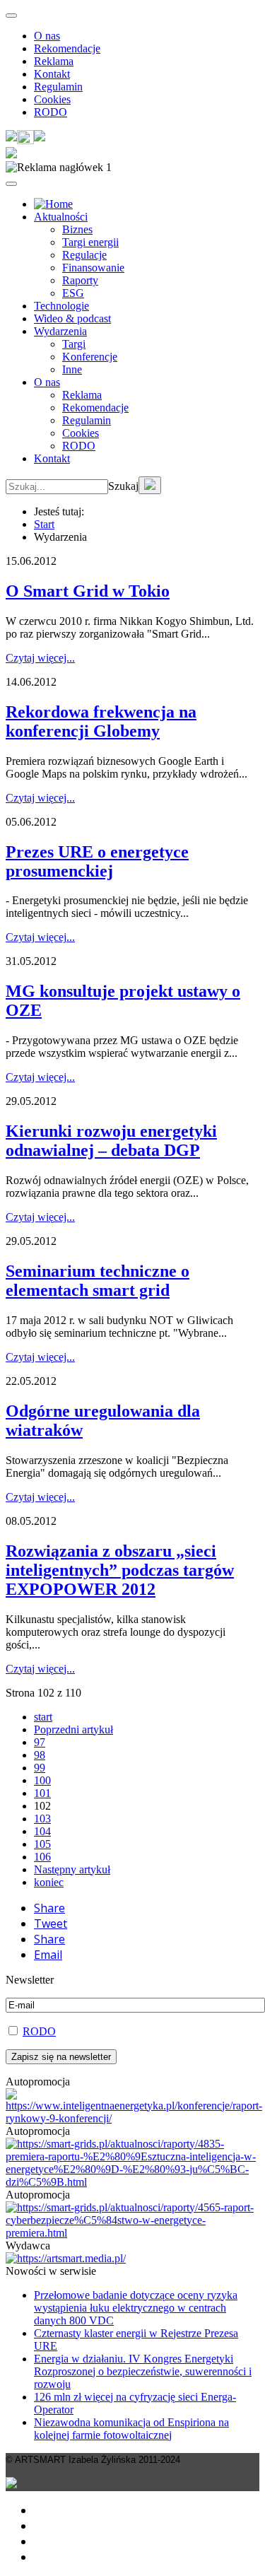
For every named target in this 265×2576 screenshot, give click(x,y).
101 (42, 1793)
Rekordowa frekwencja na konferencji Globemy (101, 721)
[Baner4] (134, 2118)
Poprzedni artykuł (73, 1729)
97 (40, 1742)
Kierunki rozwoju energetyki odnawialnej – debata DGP (111, 1141)
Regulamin (58, 87)
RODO (51, 112)
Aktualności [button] (61, 217)
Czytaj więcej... (40, 658)
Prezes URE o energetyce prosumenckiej (97, 861)
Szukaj (123, 486)
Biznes (77, 229)
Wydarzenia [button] (60, 331)
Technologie (61, 306)
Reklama (54, 61)
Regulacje (84, 255)
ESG (73, 293)
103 (42, 1819)
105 (42, 1844)
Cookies (52, 99)
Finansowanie (93, 268)
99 (40, 1768)
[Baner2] (132, 2233)
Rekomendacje (67, 48)
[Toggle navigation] (11, 16)
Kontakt (52, 74)
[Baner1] (132, 2182)
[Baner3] (66, 2258)
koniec (49, 1882)
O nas (47, 36)
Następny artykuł (72, 1869)
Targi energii (90, 242)
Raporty (80, 280)
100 (42, 1780)
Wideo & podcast (72, 318)
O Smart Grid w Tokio (88, 591)
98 (40, 1755)
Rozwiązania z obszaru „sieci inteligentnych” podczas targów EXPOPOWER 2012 (120, 1570)
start (43, 1717)
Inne (72, 369)
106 (42, 1857)
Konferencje (90, 357)
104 (42, 1831)
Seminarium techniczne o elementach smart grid (98, 1281)
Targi (74, 344)
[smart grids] (53, 204)
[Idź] (150, 485)
